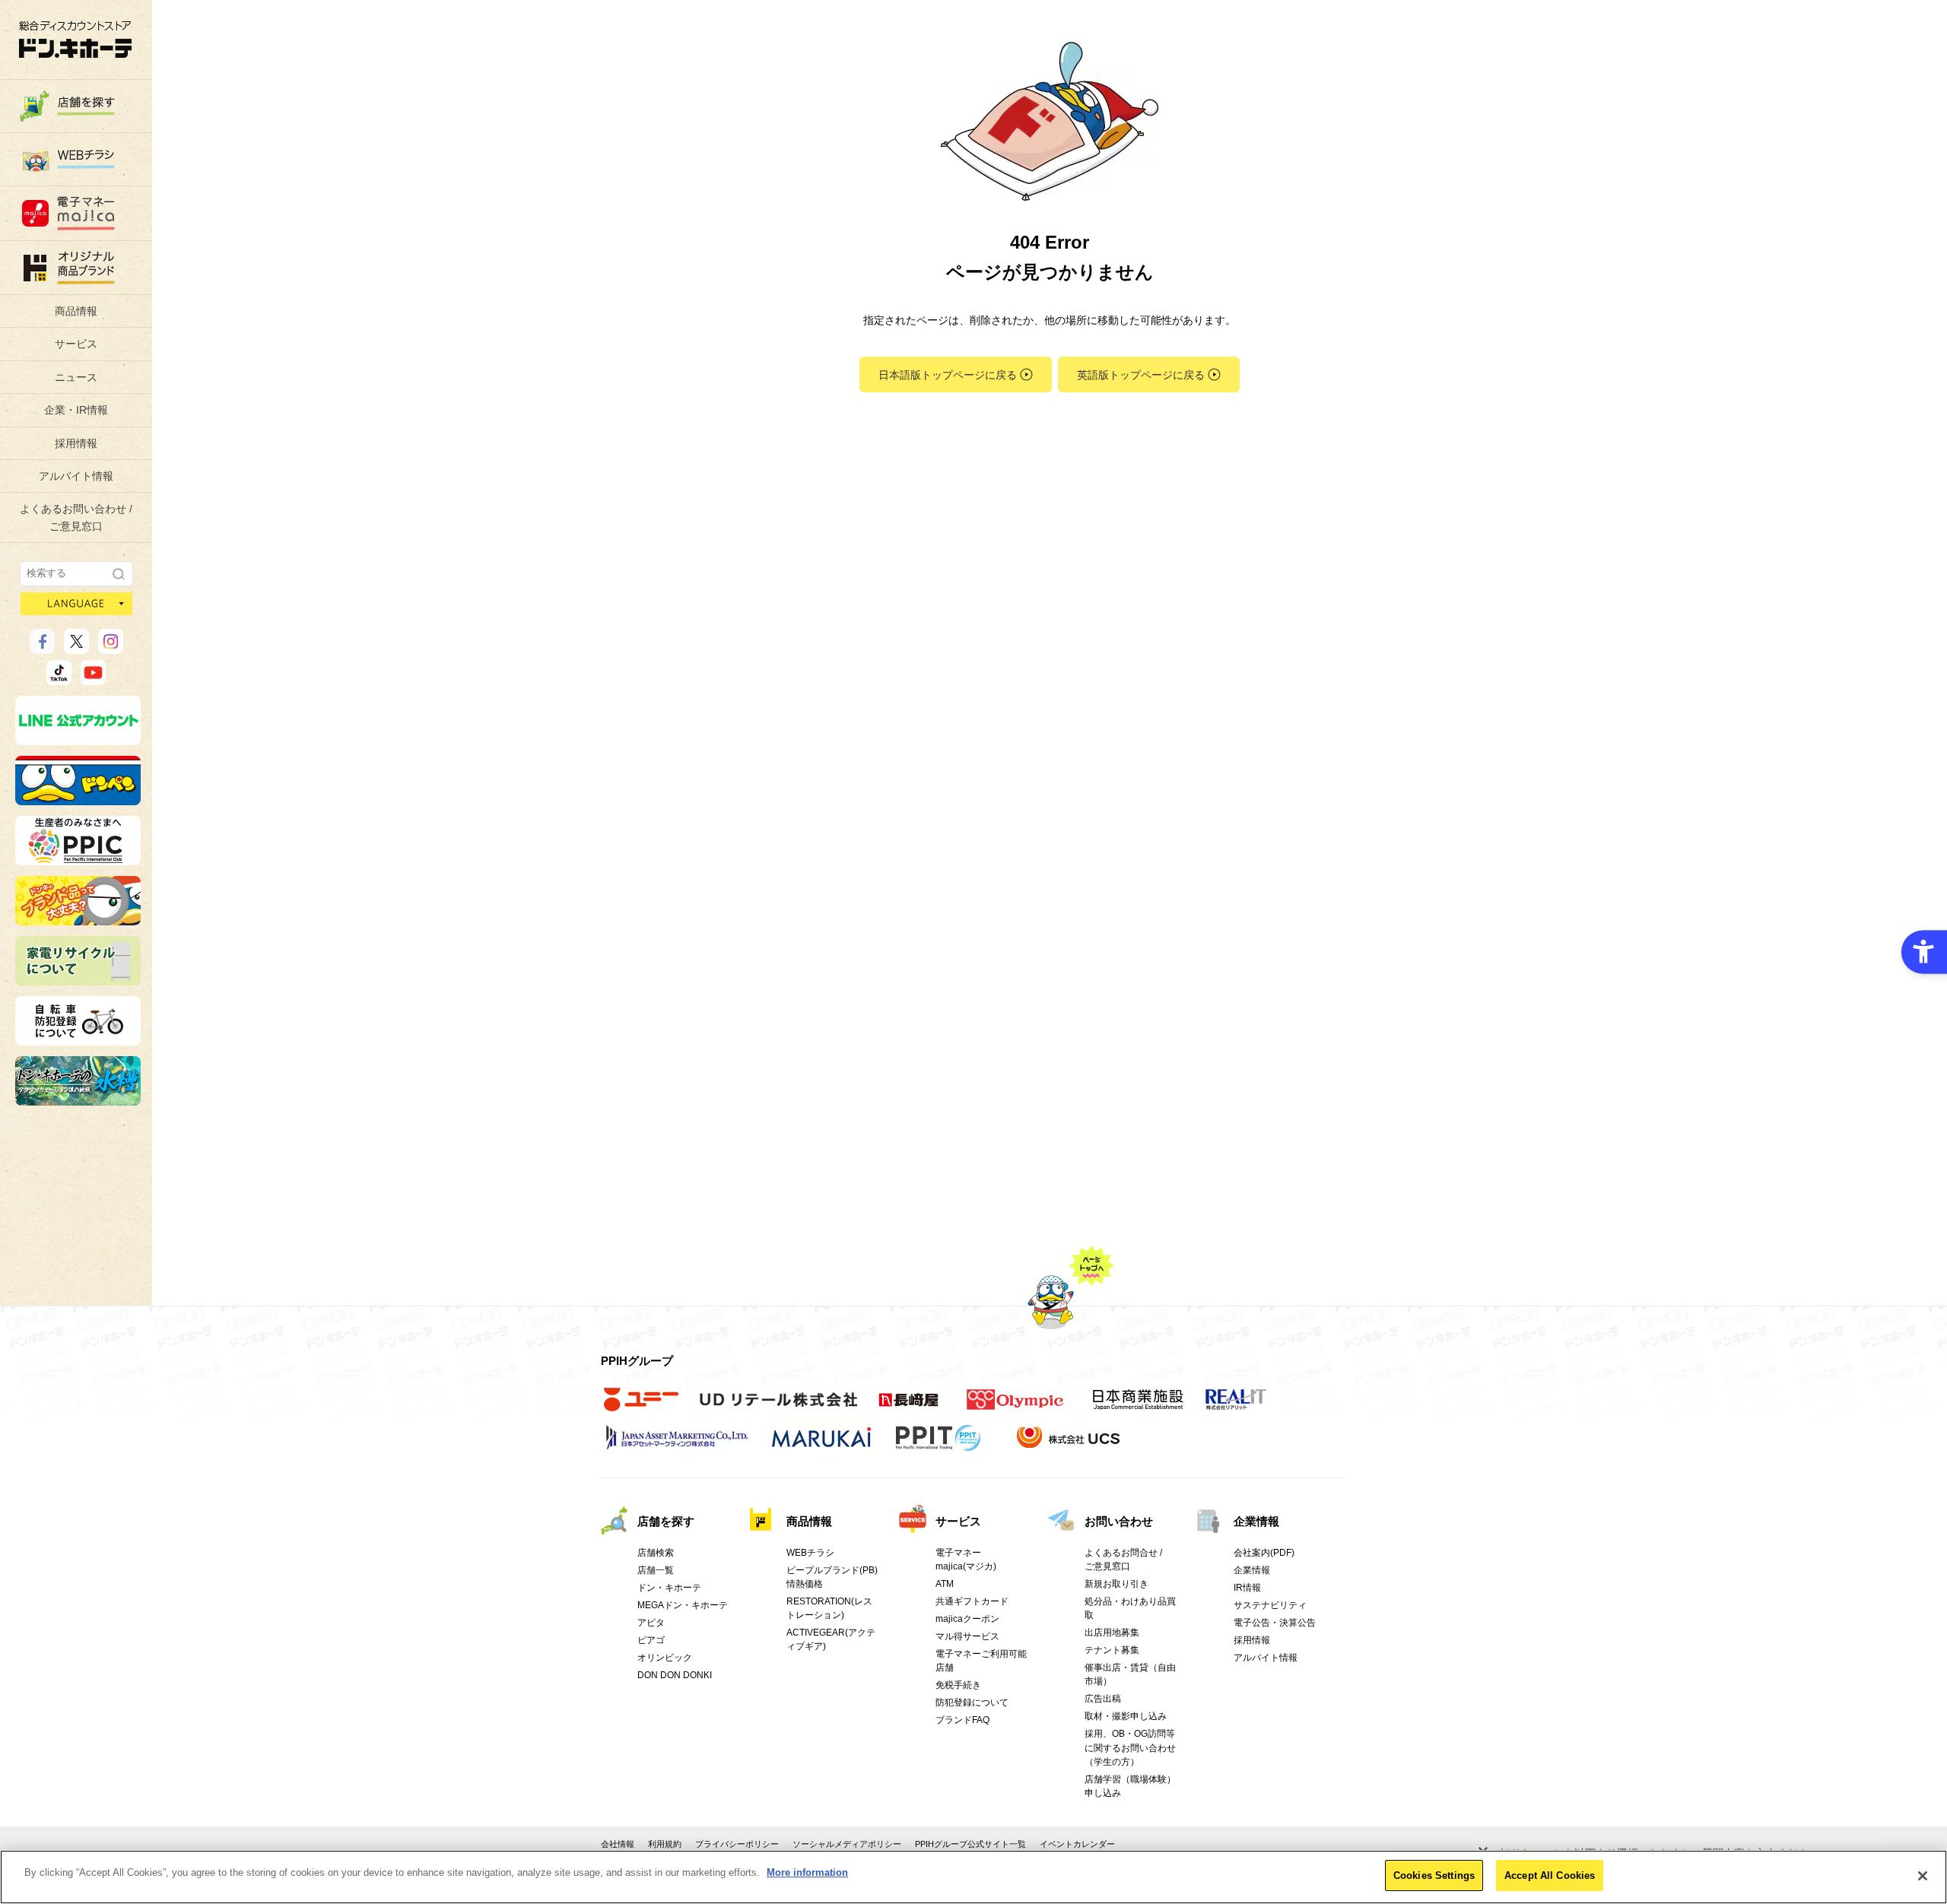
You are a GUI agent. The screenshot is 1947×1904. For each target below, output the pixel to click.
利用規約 (665, 1844)
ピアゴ (651, 1640)
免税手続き (958, 1685)
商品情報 (76, 311)
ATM (945, 1584)
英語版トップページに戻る (1141, 375)
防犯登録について (972, 1702)
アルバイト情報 (76, 476)
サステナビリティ (1270, 1605)
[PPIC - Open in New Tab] (78, 858)
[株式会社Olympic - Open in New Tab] (1015, 1407)
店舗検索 (656, 1553)
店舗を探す (666, 1521)
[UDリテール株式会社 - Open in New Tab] (778, 1407)
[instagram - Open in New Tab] (111, 647)
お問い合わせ (1119, 1521)
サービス (76, 344)
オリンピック (665, 1658)
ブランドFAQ (962, 1720)
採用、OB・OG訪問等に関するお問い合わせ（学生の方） (1130, 1747)
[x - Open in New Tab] (76, 647)
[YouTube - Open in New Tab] (93, 678)
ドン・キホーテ (669, 1588)
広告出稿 (1103, 1699)
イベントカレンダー (1077, 1844)
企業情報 (1256, 1521)
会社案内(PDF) (1264, 1553)
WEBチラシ (810, 1553)
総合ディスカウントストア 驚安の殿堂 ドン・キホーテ (75, 39)
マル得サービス (967, 1636)
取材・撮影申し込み (1126, 1716)
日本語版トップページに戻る (948, 375)
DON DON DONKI (675, 1675)
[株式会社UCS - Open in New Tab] (1070, 1445)
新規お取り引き (1116, 1584)
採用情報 (76, 443)
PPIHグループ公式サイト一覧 (970, 1844)
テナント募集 (1112, 1650)
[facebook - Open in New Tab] (42, 647)
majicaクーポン (967, 1619)
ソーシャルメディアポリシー (847, 1844)
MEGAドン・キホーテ (683, 1605)
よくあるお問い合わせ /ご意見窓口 (76, 517)
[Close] (1923, 1876)
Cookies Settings (1434, 1875)
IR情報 (1247, 1588)
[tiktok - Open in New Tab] (59, 678)
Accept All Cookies (1550, 1875)
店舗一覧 (656, 1570)
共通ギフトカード (972, 1601)
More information (807, 1872)
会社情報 (618, 1844)
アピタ (651, 1623)
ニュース (76, 377)
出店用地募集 (1112, 1633)
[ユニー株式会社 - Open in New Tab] (641, 1407)
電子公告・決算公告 (1275, 1623)
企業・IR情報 (76, 410)
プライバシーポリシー (737, 1844)
